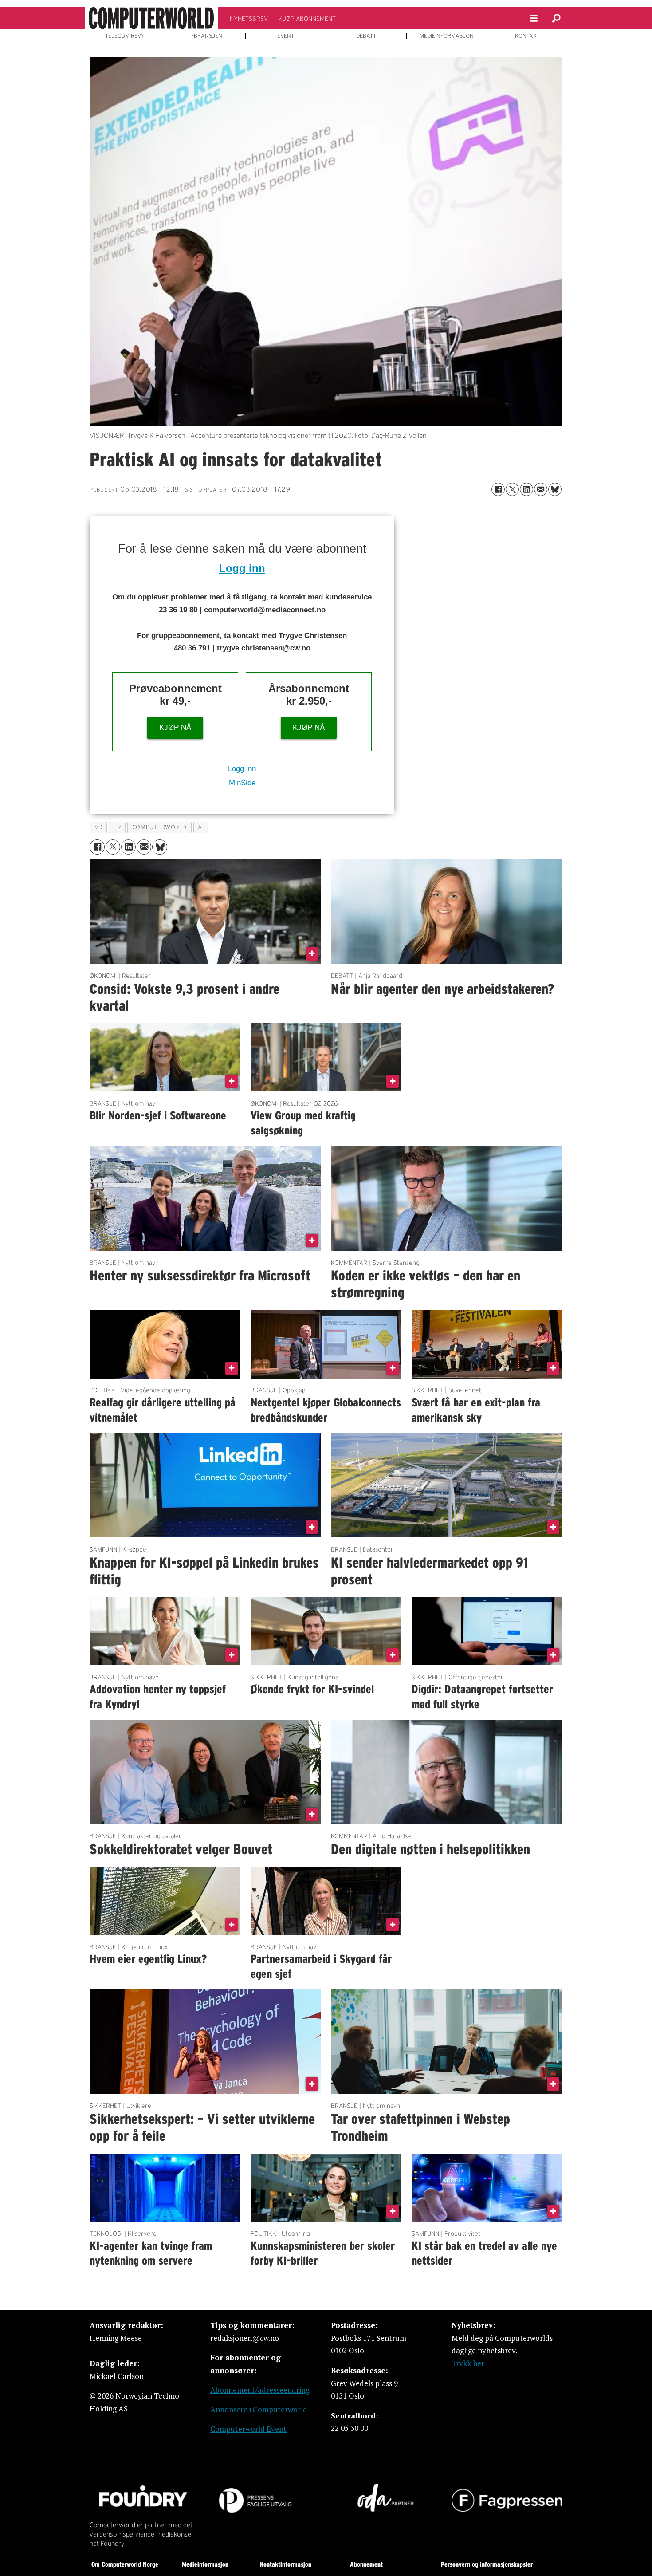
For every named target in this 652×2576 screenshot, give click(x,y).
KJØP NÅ (175, 727)
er (117, 827)
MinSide (242, 783)
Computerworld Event (248, 2429)
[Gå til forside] (151, 18)
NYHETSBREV (249, 19)
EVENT (286, 36)
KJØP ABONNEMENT (307, 19)
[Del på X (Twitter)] (512, 489)
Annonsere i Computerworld (259, 2409)
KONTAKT (527, 36)
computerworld (159, 827)
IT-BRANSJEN (205, 36)
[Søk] (556, 18)
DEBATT (366, 36)
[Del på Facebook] (498, 489)
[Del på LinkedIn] (526, 489)
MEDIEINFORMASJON (447, 36)
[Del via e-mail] (541, 489)
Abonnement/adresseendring (260, 2390)
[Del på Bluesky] (555, 489)
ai (201, 827)
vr (98, 827)
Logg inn (242, 568)
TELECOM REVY (125, 36)
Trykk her (468, 2363)
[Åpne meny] (534, 18)
